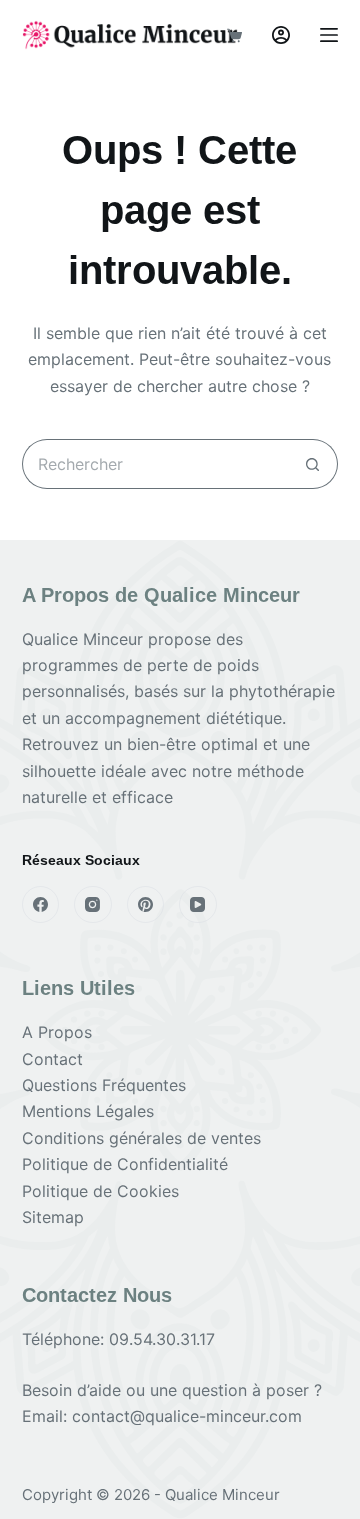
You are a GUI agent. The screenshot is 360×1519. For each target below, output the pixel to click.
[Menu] (329, 35)
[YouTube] (198, 905)
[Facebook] (41, 905)
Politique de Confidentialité (125, 1164)
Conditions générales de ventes (141, 1138)
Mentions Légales (88, 1111)
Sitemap (53, 1217)
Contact (52, 1059)
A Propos (57, 1032)
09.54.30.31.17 (162, 1339)
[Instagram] (93, 905)
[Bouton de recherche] (313, 464)
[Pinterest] (146, 905)
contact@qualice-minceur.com (187, 1416)
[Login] (281, 35)
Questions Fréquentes (104, 1085)
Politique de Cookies (100, 1191)
